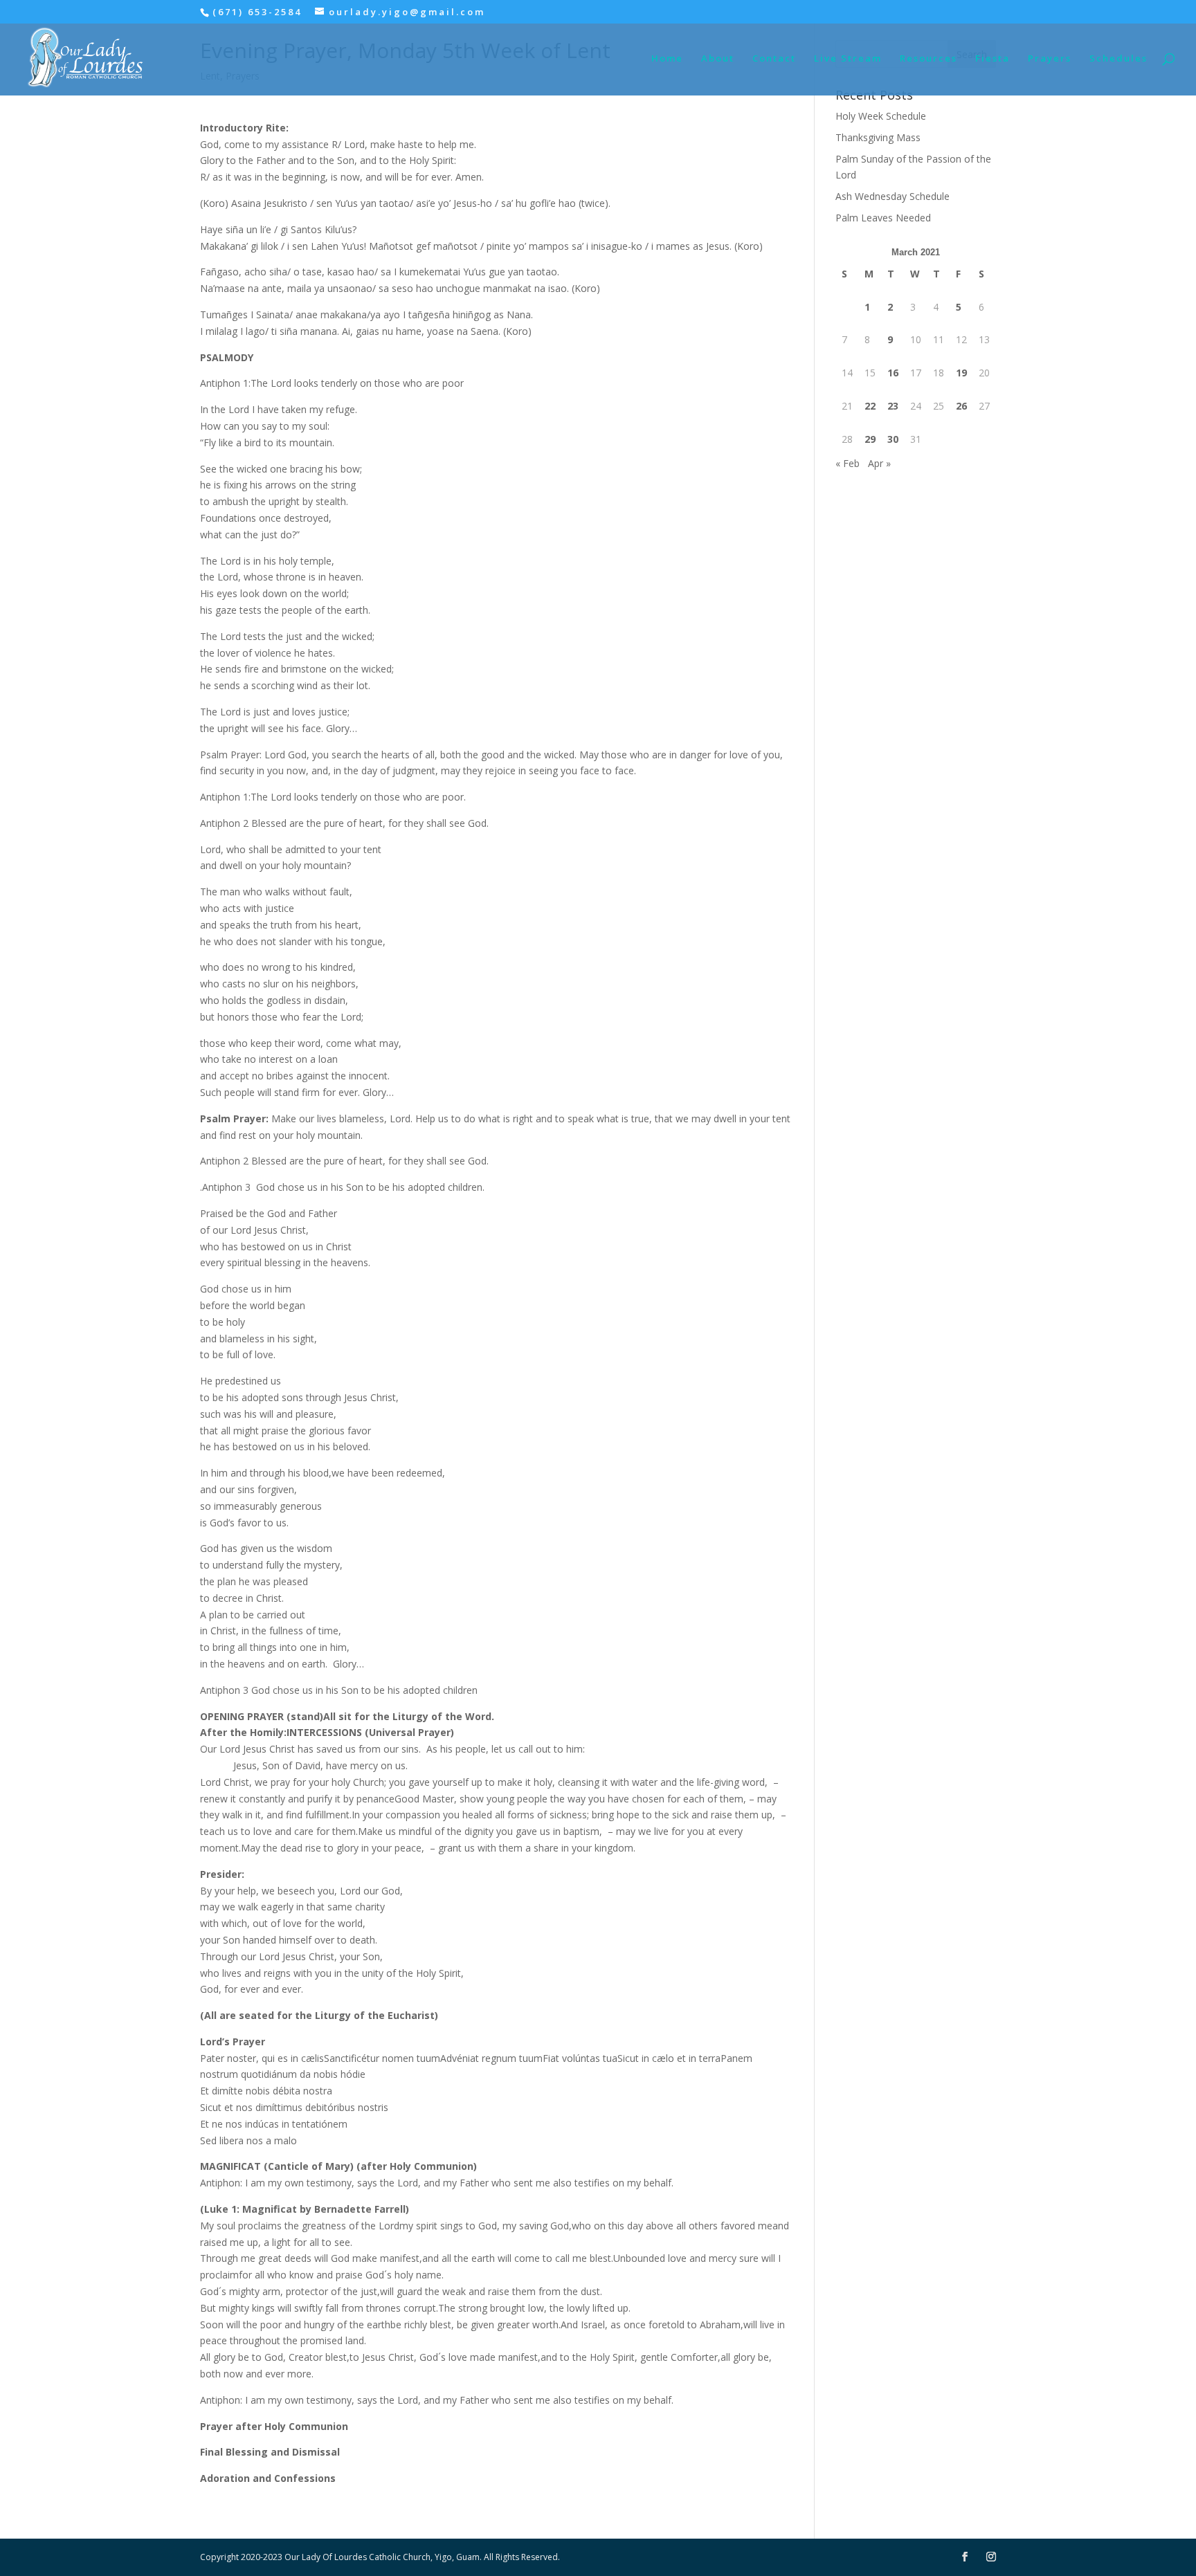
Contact (774, 59)
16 (893, 373)
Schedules (1118, 59)
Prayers (1050, 59)
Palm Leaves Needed (883, 218)
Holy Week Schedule (881, 116)
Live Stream (848, 59)
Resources (928, 59)
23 (893, 406)
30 (893, 439)
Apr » (879, 463)
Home (667, 59)
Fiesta (993, 59)
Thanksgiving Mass (878, 137)
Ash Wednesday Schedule (893, 196)
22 (870, 406)
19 (961, 373)
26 (961, 406)
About (718, 59)
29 (870, 439)
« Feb (848, 463)
